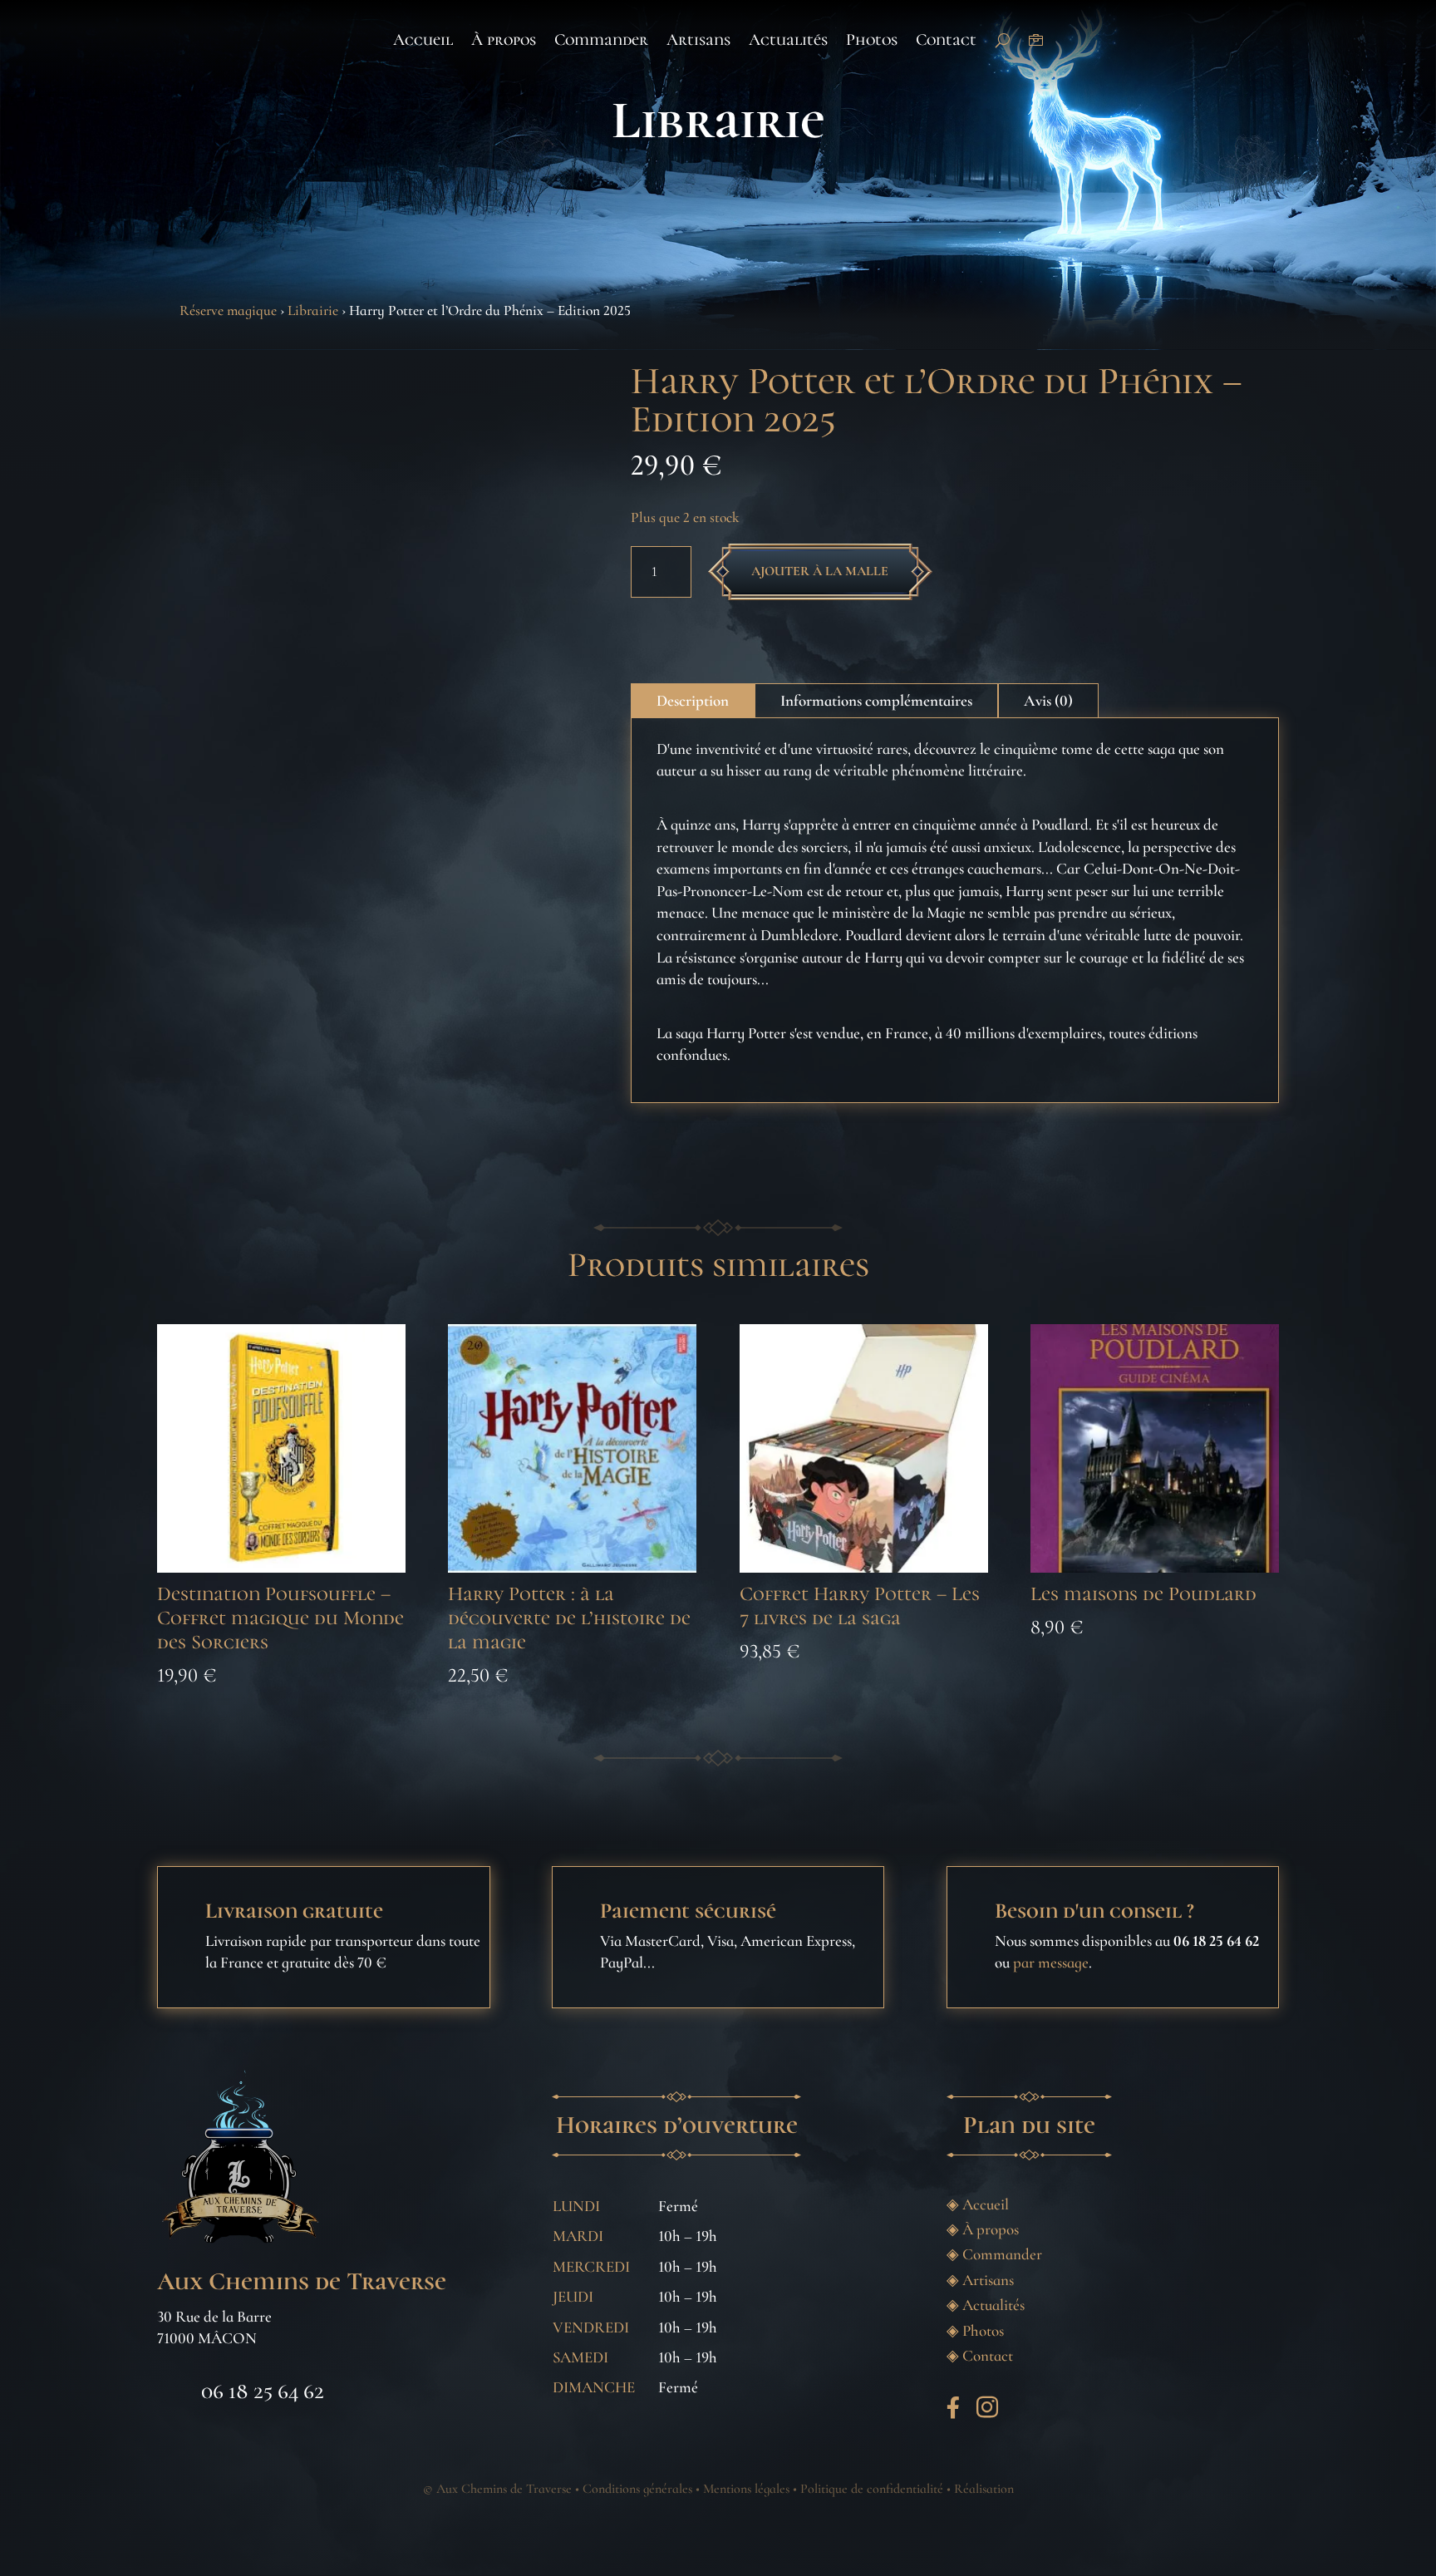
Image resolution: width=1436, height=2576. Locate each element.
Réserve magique (228, 310)
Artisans (698, 40)
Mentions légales (746, 2489)
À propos (504, 40)
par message (1051, 1962)
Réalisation (984, 2489)
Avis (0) (1048, 700)
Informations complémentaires (876, 700)
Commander (601, 40)
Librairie (718, 120)
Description (693, 700)
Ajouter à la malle (820, 571)
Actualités (788, 40)
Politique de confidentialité (872, 2489)
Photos (872, 40)
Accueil (423, 40)
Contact (946, 40)
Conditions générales (637, 2489)
